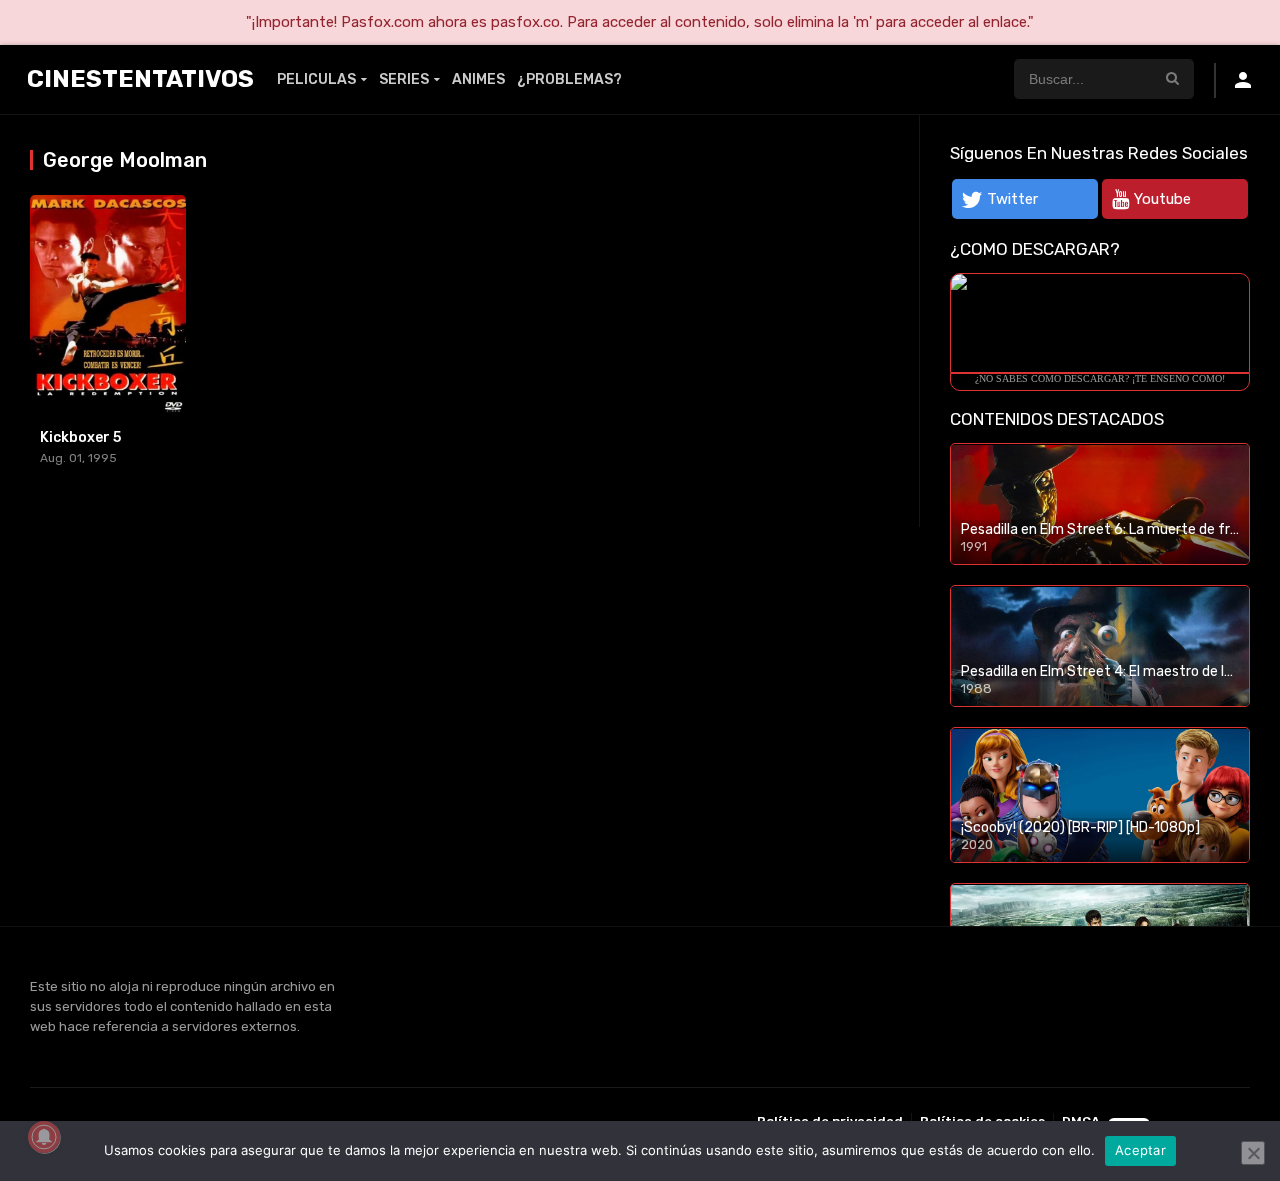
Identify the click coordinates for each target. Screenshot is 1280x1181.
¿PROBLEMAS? (569, 79)
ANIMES (478, 79)
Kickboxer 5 (80, 437)
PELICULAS (316, 79)
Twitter (1012, 199)
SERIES (404, 79)
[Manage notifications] (44, 1137)
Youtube (1162, 199)
